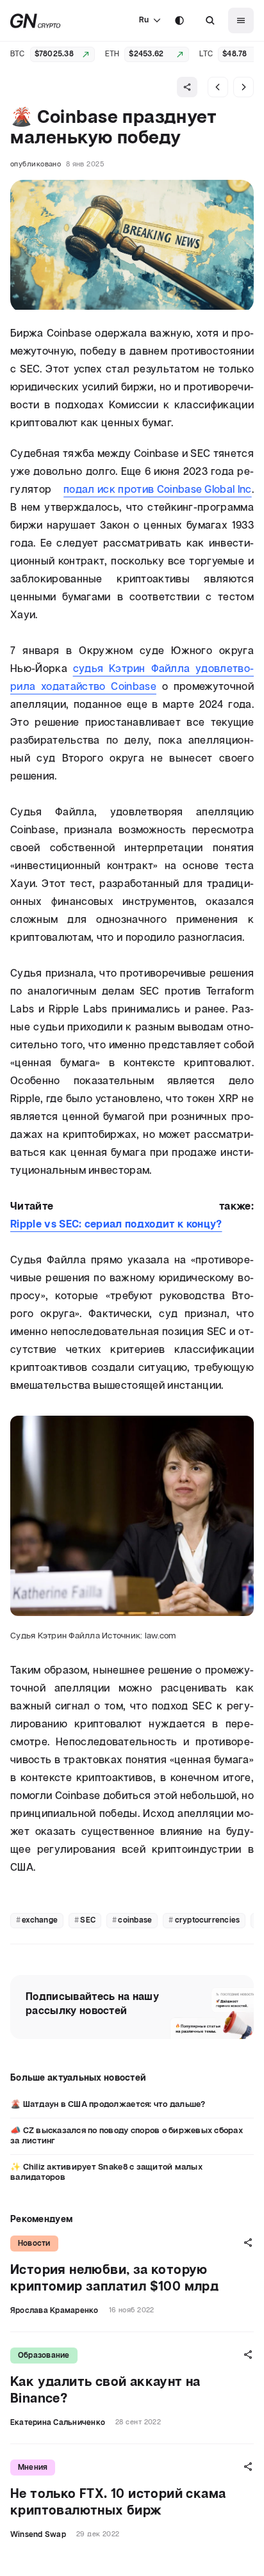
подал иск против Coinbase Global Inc (158, 490)
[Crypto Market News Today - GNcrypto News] (36, 21)
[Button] (210, 20)
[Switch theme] (179, 20)
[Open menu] (241, 20)
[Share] (187, 87)
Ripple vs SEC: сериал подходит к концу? (116, 1225)
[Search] (210, 20)
